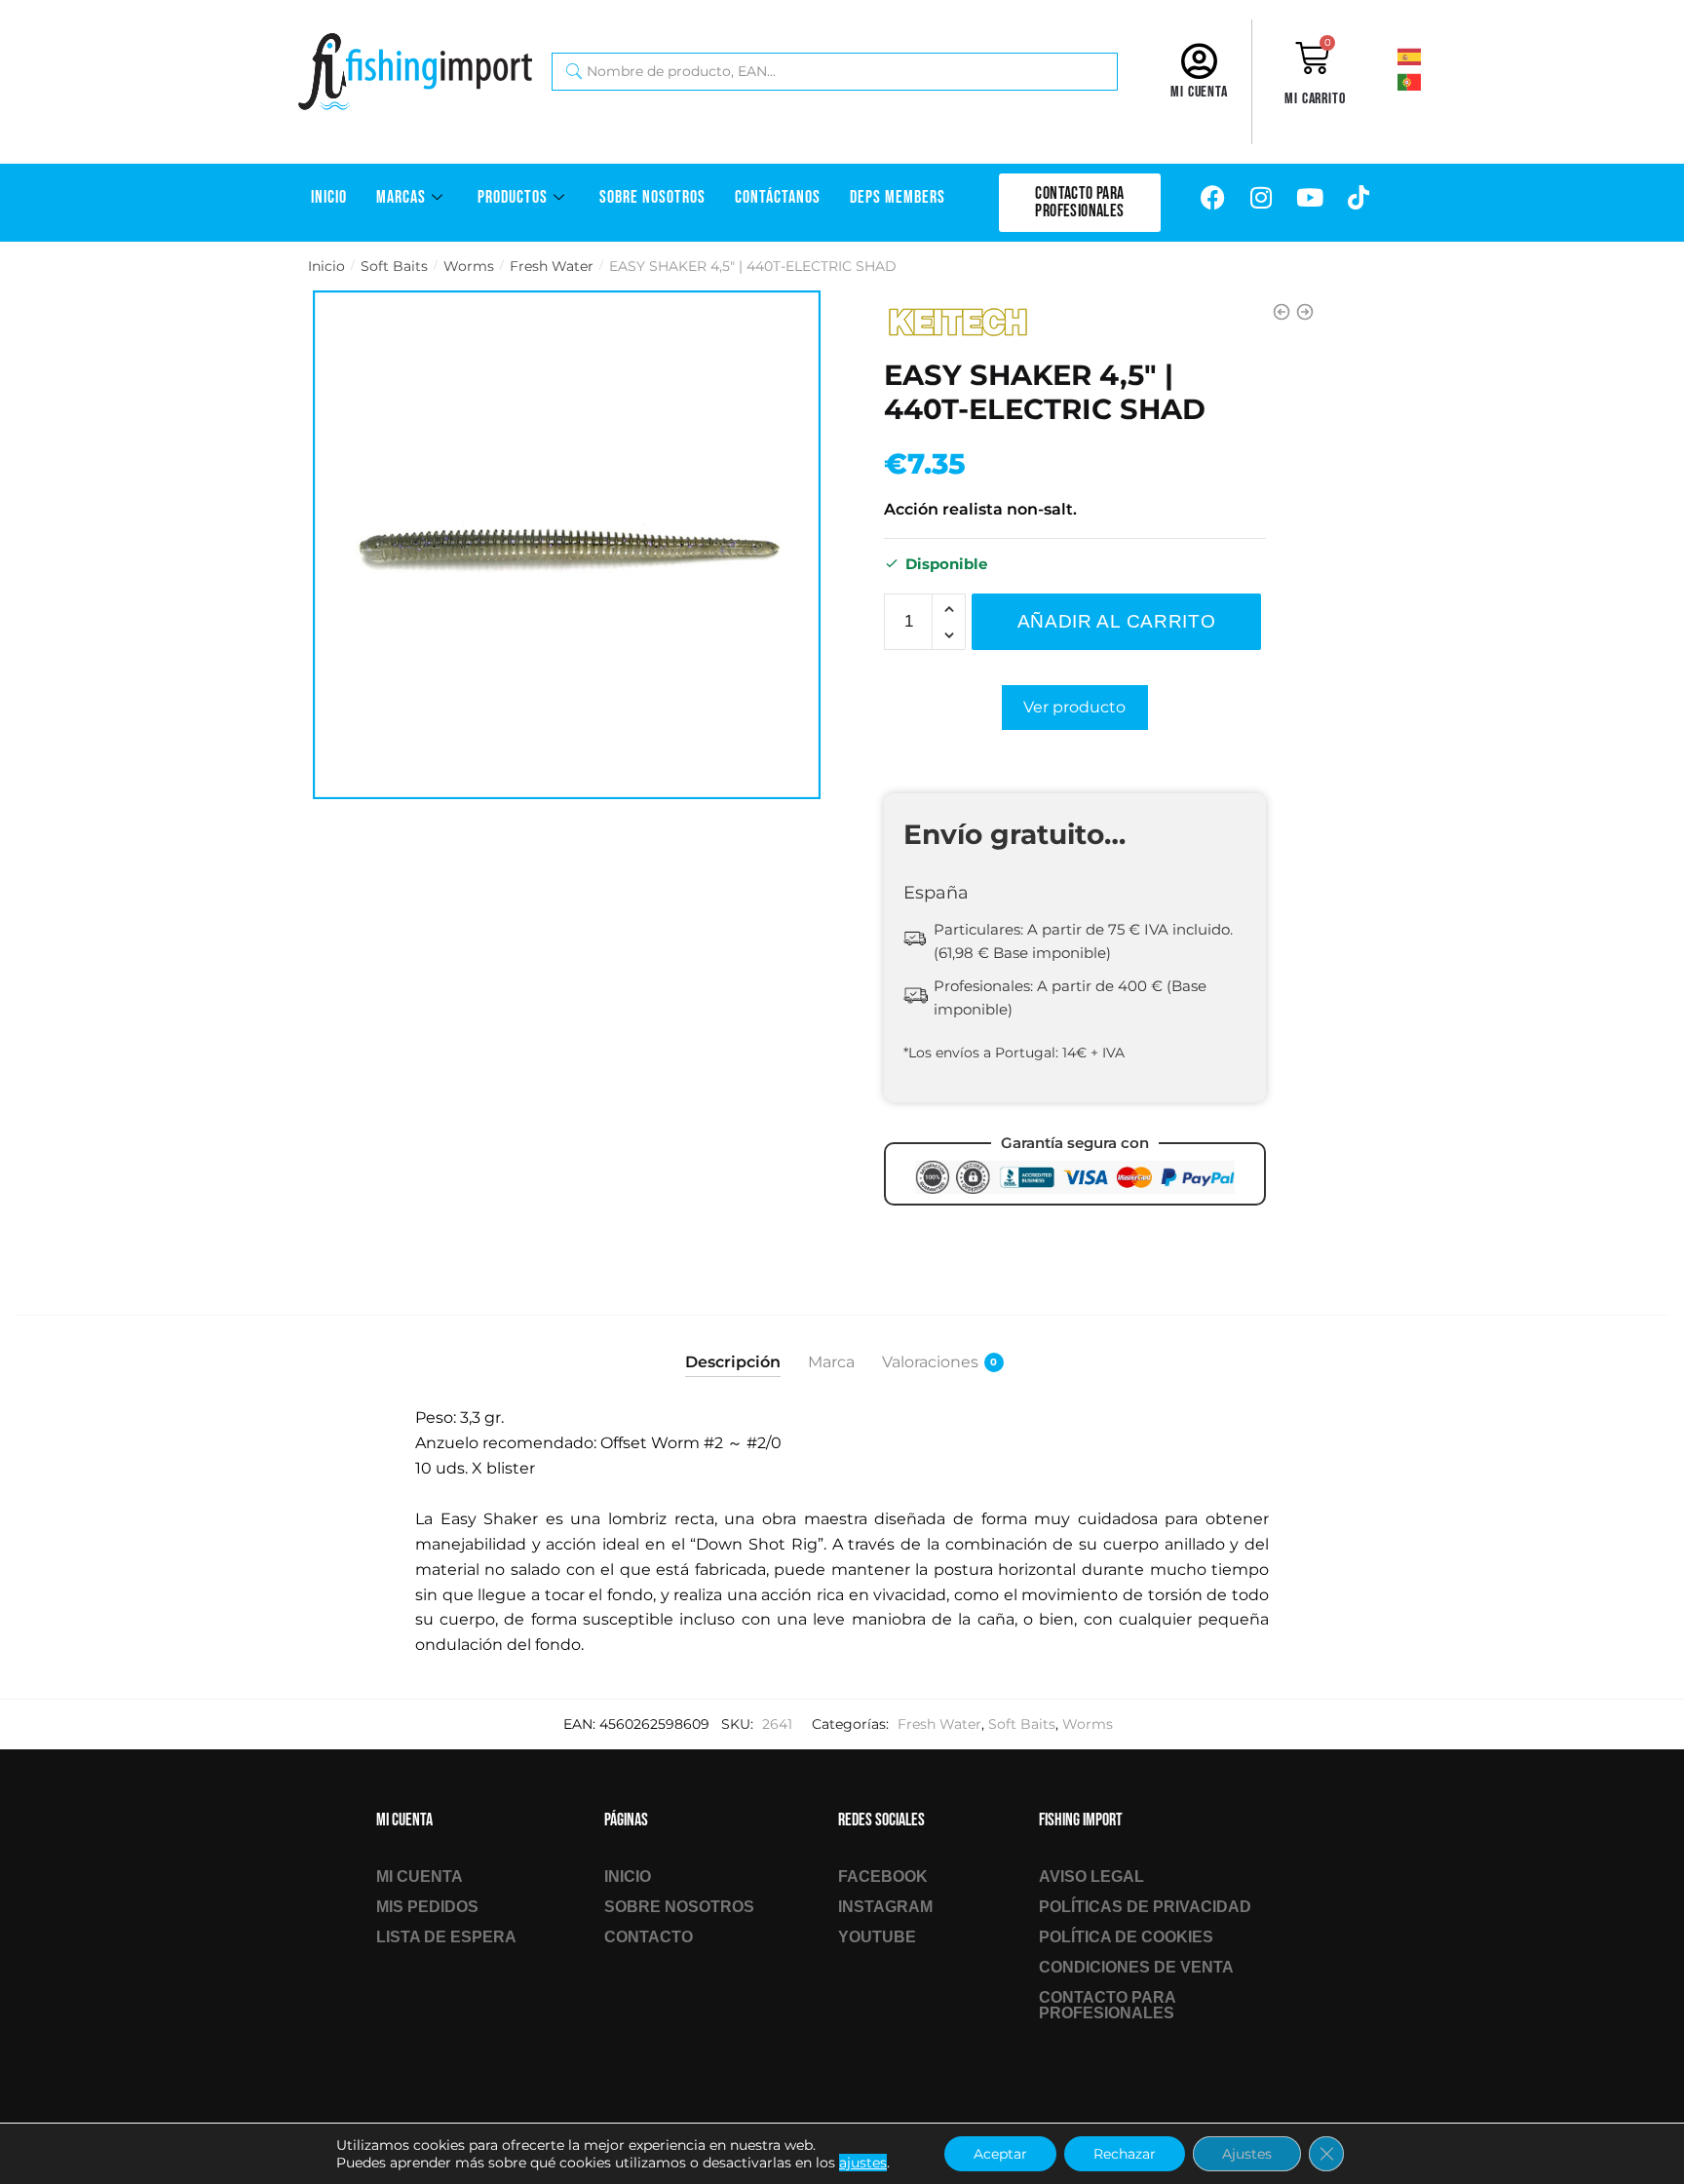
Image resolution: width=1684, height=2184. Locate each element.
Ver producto (1074, 707)
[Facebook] (1212, 198)
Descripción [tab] (733, 1362)
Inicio (329, 197)
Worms (469, 266)
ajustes (863, 2163)
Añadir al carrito (1117, 621)
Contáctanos (778, 197)
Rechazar (1125, 2154)
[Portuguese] (1435, 81)
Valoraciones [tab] (930, 1362)
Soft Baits (394, 266)
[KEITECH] (957, 323)
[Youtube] (1310, 198)
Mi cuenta (1199, 92)
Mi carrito (1315, 99)
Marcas (401, 197)
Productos (513, 197)
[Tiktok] (1359, 198)
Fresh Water (552, 266)
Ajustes (1247, 2154)
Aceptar (1000, 2154)
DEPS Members (898, 197)
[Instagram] (1261, 198)
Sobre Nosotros (652, 197)
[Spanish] (1435, 56)
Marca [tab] (831, 1362)
